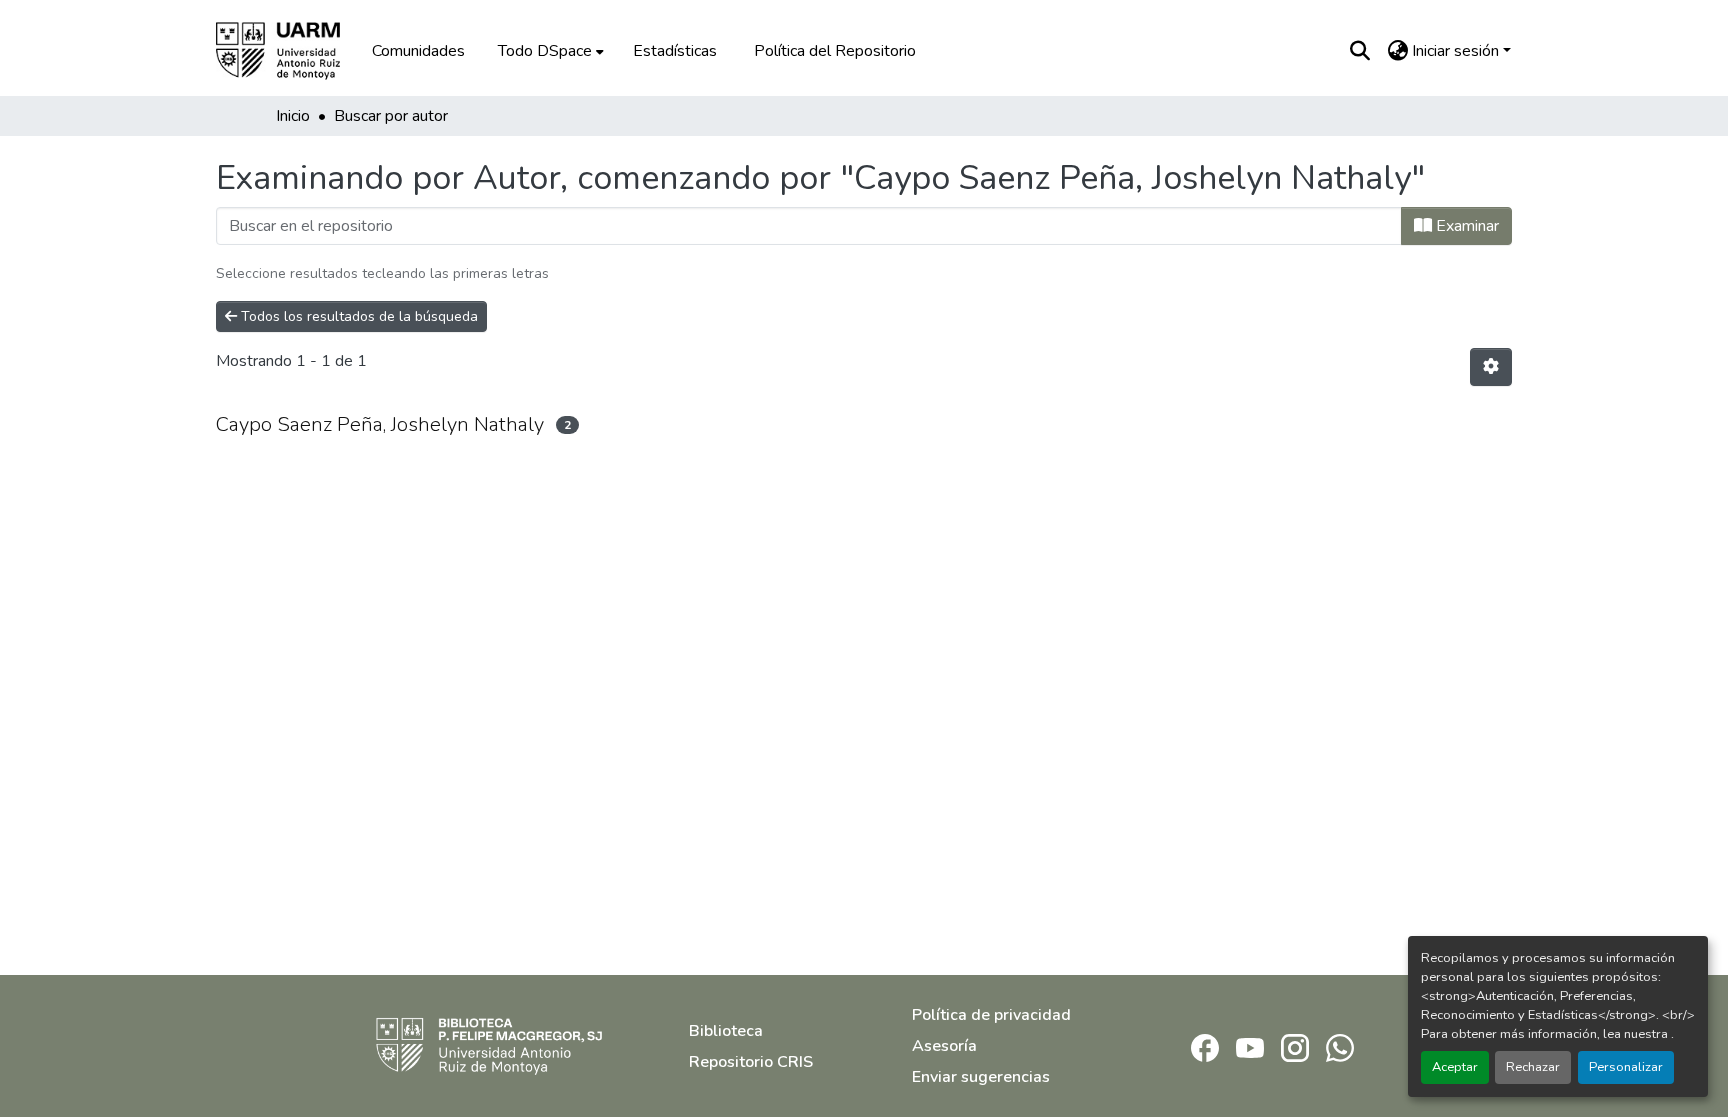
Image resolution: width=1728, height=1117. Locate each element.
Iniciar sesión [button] (1457, 51)
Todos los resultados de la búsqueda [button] (357, 316)
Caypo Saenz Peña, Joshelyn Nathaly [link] (380, 424)
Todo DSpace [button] (545, 51)
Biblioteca (726, 1031)
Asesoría (944, 1046)
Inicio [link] (293, 116)
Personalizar (1626, 1067)
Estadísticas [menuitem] (675, 51)
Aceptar (1455, 1067)
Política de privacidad (991, 1015)
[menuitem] (549, 51)
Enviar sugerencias (981, 1077)
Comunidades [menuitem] (418, 51)
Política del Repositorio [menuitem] (835, 51)
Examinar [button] (1465, 226)
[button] (292, 51)
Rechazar (1533, 1067)
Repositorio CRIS (751, 1062)
